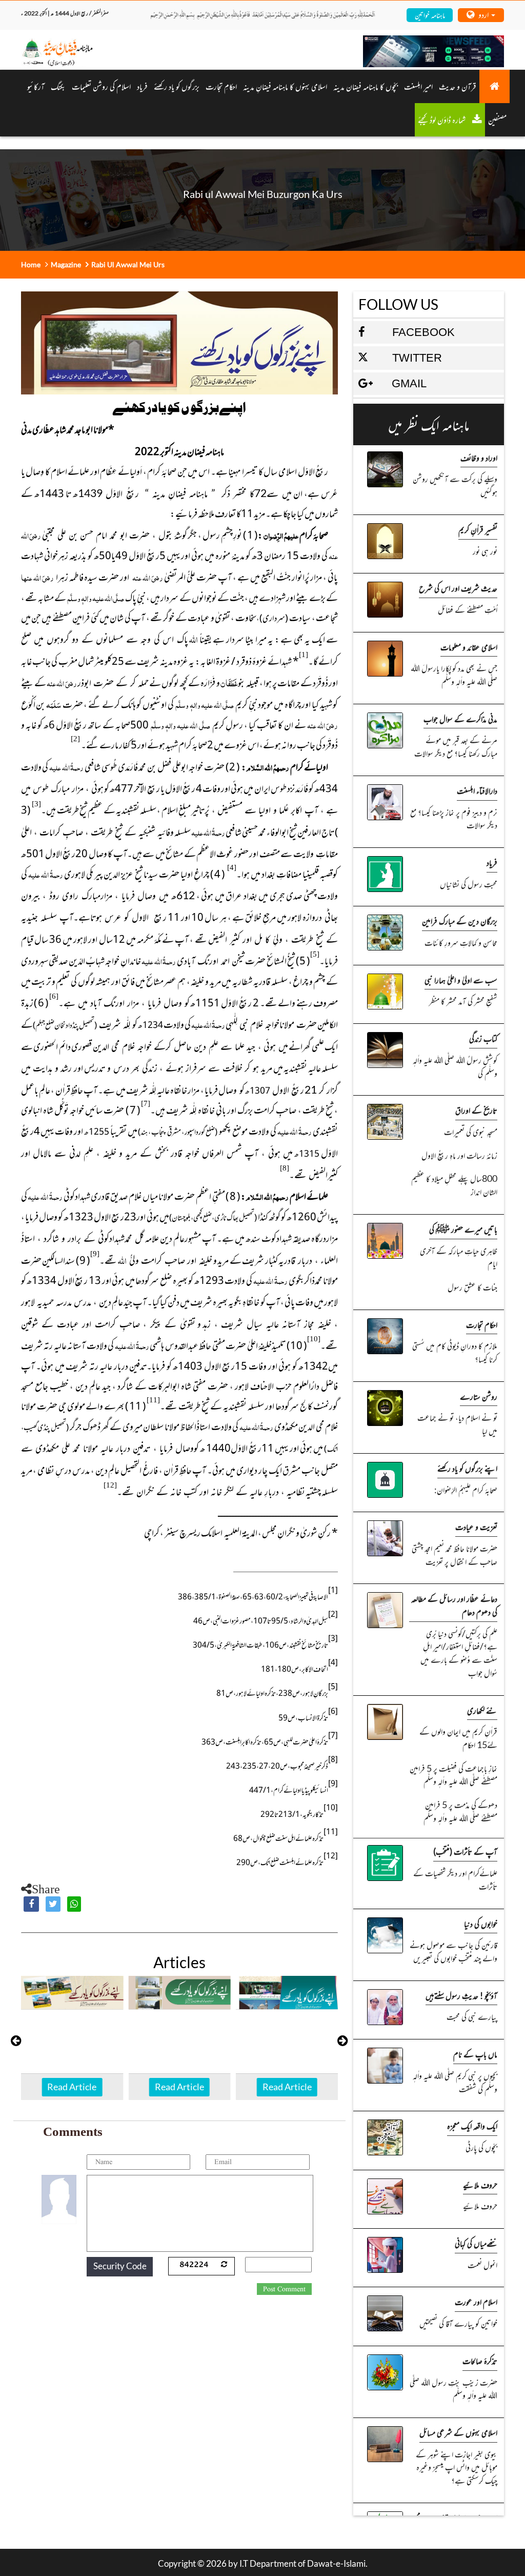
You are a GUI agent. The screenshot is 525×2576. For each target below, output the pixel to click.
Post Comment (284, 2289)
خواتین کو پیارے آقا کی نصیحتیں (458, 2323)
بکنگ (58, 86)
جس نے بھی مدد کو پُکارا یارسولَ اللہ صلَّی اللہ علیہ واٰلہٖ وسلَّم (454, 675)
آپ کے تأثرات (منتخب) (465, 1851)
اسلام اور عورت (476, 2302)
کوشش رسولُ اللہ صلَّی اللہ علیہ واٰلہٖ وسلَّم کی (455, 1066)
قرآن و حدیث (458, 86)
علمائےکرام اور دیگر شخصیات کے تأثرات (455, 1879)
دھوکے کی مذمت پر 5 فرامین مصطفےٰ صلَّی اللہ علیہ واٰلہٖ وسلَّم (460, 1811)
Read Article (72, 2087)
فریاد (142, 86)
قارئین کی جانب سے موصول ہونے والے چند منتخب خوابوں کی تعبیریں (453, 1951)
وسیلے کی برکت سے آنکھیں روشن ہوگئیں (455, 485)
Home (31, 264)
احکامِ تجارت (221, 86)
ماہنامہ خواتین (430, 15)
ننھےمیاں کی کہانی (476, 2243)
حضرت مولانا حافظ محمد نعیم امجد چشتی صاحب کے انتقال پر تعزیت (455, 1555)
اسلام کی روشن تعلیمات (101, 86)
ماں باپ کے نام (475, 2054)
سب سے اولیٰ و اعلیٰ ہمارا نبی (461, 980)
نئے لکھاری (482, 1710)
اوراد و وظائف (479, 458)
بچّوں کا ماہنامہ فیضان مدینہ (366, 86)
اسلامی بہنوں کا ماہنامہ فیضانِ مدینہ (285, 86)
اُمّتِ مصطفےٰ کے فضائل (468, 609)
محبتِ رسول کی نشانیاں (469, 884)
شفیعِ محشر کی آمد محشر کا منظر (463, 1001)
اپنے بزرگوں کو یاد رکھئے (467, 1468)
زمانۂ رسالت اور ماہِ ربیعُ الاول (459, 1155)
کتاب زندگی (483, 1038)
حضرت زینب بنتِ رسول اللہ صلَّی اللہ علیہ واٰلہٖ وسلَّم (453, 2389)
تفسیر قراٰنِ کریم (478, 529)
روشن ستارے (479, 1396)
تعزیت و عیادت (476, 1527)
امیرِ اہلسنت (418, 86)
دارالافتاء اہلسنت (477, 790)
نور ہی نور (485, 551)
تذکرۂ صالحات (480, 2361)
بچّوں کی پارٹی (481, 2147)
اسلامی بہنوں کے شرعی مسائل (458, 2432)
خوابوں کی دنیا (481, 1924)
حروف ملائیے (480, 2185)
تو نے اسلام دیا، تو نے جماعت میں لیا (457, 1424)
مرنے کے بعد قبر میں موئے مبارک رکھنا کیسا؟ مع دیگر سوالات (456, 746)
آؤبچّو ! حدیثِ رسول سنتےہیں (461, 1995)
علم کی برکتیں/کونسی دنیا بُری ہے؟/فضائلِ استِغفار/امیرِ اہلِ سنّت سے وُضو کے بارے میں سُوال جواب (459, 1653)
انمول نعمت (482, 2265)
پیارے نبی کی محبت (472, 2016)
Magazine (66, 264)
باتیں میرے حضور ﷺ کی (463, 1229)
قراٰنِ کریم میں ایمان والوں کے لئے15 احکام (458, 1738)
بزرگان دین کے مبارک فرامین (460, 921)
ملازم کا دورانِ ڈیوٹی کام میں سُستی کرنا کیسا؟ (455, 1352)
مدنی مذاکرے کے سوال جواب (460, 719)
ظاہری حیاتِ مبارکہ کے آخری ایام (459, 1257)
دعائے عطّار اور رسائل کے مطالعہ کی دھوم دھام (454, 1605)
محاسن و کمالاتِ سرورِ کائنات (461, 942)
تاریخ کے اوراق (476, 1110)
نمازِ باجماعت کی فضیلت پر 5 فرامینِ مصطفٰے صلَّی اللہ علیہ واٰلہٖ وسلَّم (453, 1775)
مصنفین (497, 120)
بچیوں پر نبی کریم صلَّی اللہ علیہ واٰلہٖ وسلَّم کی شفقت (455, 2082)
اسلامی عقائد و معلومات (469, 647)
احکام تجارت (482, 1324)
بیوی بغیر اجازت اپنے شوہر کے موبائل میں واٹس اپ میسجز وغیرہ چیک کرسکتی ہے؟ (457, 2467)
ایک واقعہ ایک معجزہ (472, 2126)
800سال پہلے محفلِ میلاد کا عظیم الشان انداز (454, 1185)
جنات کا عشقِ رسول (472, 1287)
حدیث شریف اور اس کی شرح (458, 588)
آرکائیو (36, 86)
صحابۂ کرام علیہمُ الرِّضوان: (466, 1490)
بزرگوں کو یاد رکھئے (177, 86)
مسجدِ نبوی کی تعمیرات (471, 1132)
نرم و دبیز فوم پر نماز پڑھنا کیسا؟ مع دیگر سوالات (454, 819)
